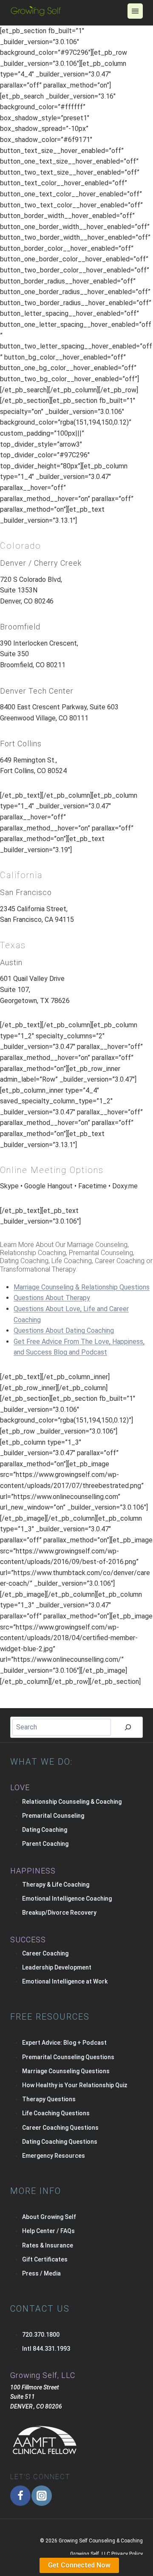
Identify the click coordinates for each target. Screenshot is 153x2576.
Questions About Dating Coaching (64, 1331)
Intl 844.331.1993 (46, 2349)
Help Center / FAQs (48, 2231)
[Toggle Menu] (135, 11)
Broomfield (20, 627)
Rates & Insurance (48, 2245)
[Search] (128, 1727)
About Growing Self (49, 2217)
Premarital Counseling (53, 1816)
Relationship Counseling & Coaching (72, 1802)
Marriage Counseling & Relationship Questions (82, 1287)
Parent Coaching (45, 1844)
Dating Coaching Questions (60, 2142)
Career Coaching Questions (60, 2128)
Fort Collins (21, 744)
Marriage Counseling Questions (66, 2071)
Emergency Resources (54, 2156)
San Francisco (26, 892)
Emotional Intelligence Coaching (67, 1899)
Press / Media (41, 2273)
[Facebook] (20, 2496)
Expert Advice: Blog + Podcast (64, 2043)
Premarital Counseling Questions (68, 2057)
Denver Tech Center (37, 691)
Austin (11, 962)
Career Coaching (45, 1953)
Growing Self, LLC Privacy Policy (106, 2554)
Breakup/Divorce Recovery (59, 1913)
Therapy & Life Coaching (56, 1885)
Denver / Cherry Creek (41, 563)
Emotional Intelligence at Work (65, 1981)
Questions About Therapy (52, 1298)
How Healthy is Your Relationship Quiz (75, 2085)
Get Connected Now (79, 2565)
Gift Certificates (45, 2259)
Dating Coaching (45, 1830)
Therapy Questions (49, 2099)
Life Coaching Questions (56, 2113)
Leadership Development (57, 1967)
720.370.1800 (41, 2335)
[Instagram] (42, 2496)
